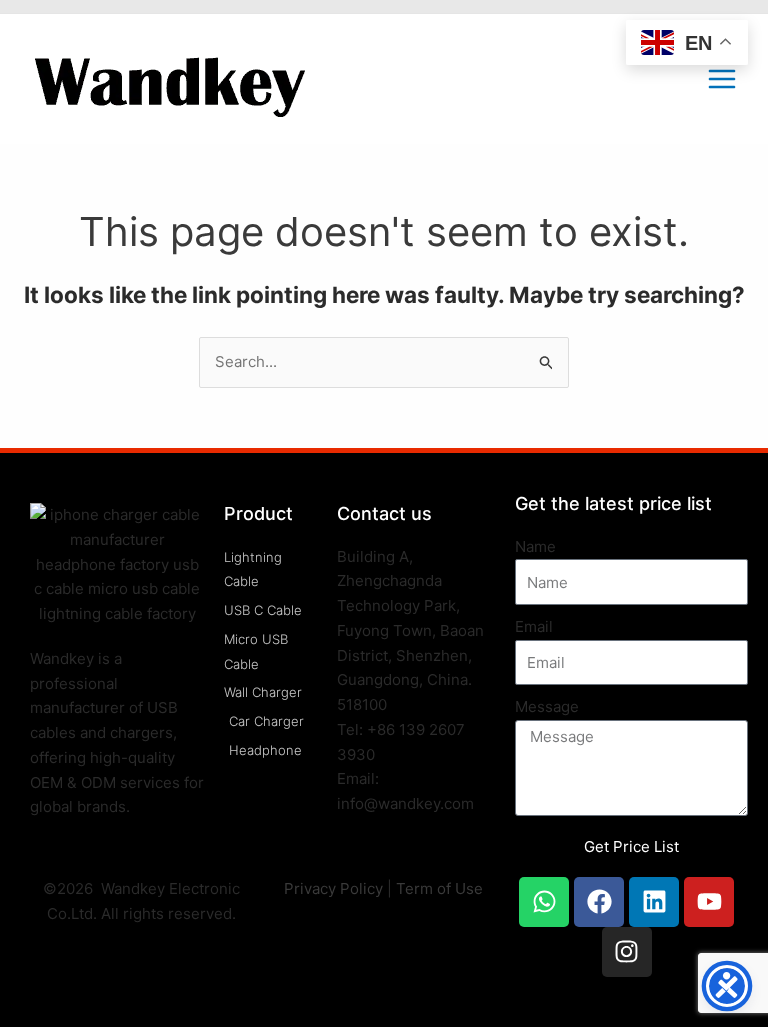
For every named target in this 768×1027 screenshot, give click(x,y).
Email (534, 626)
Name (535, 546)
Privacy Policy (333, 888)
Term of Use (439, 888)
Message (547, 706)
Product (258, 513)
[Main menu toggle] (721, 79)
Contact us (384, 513)
